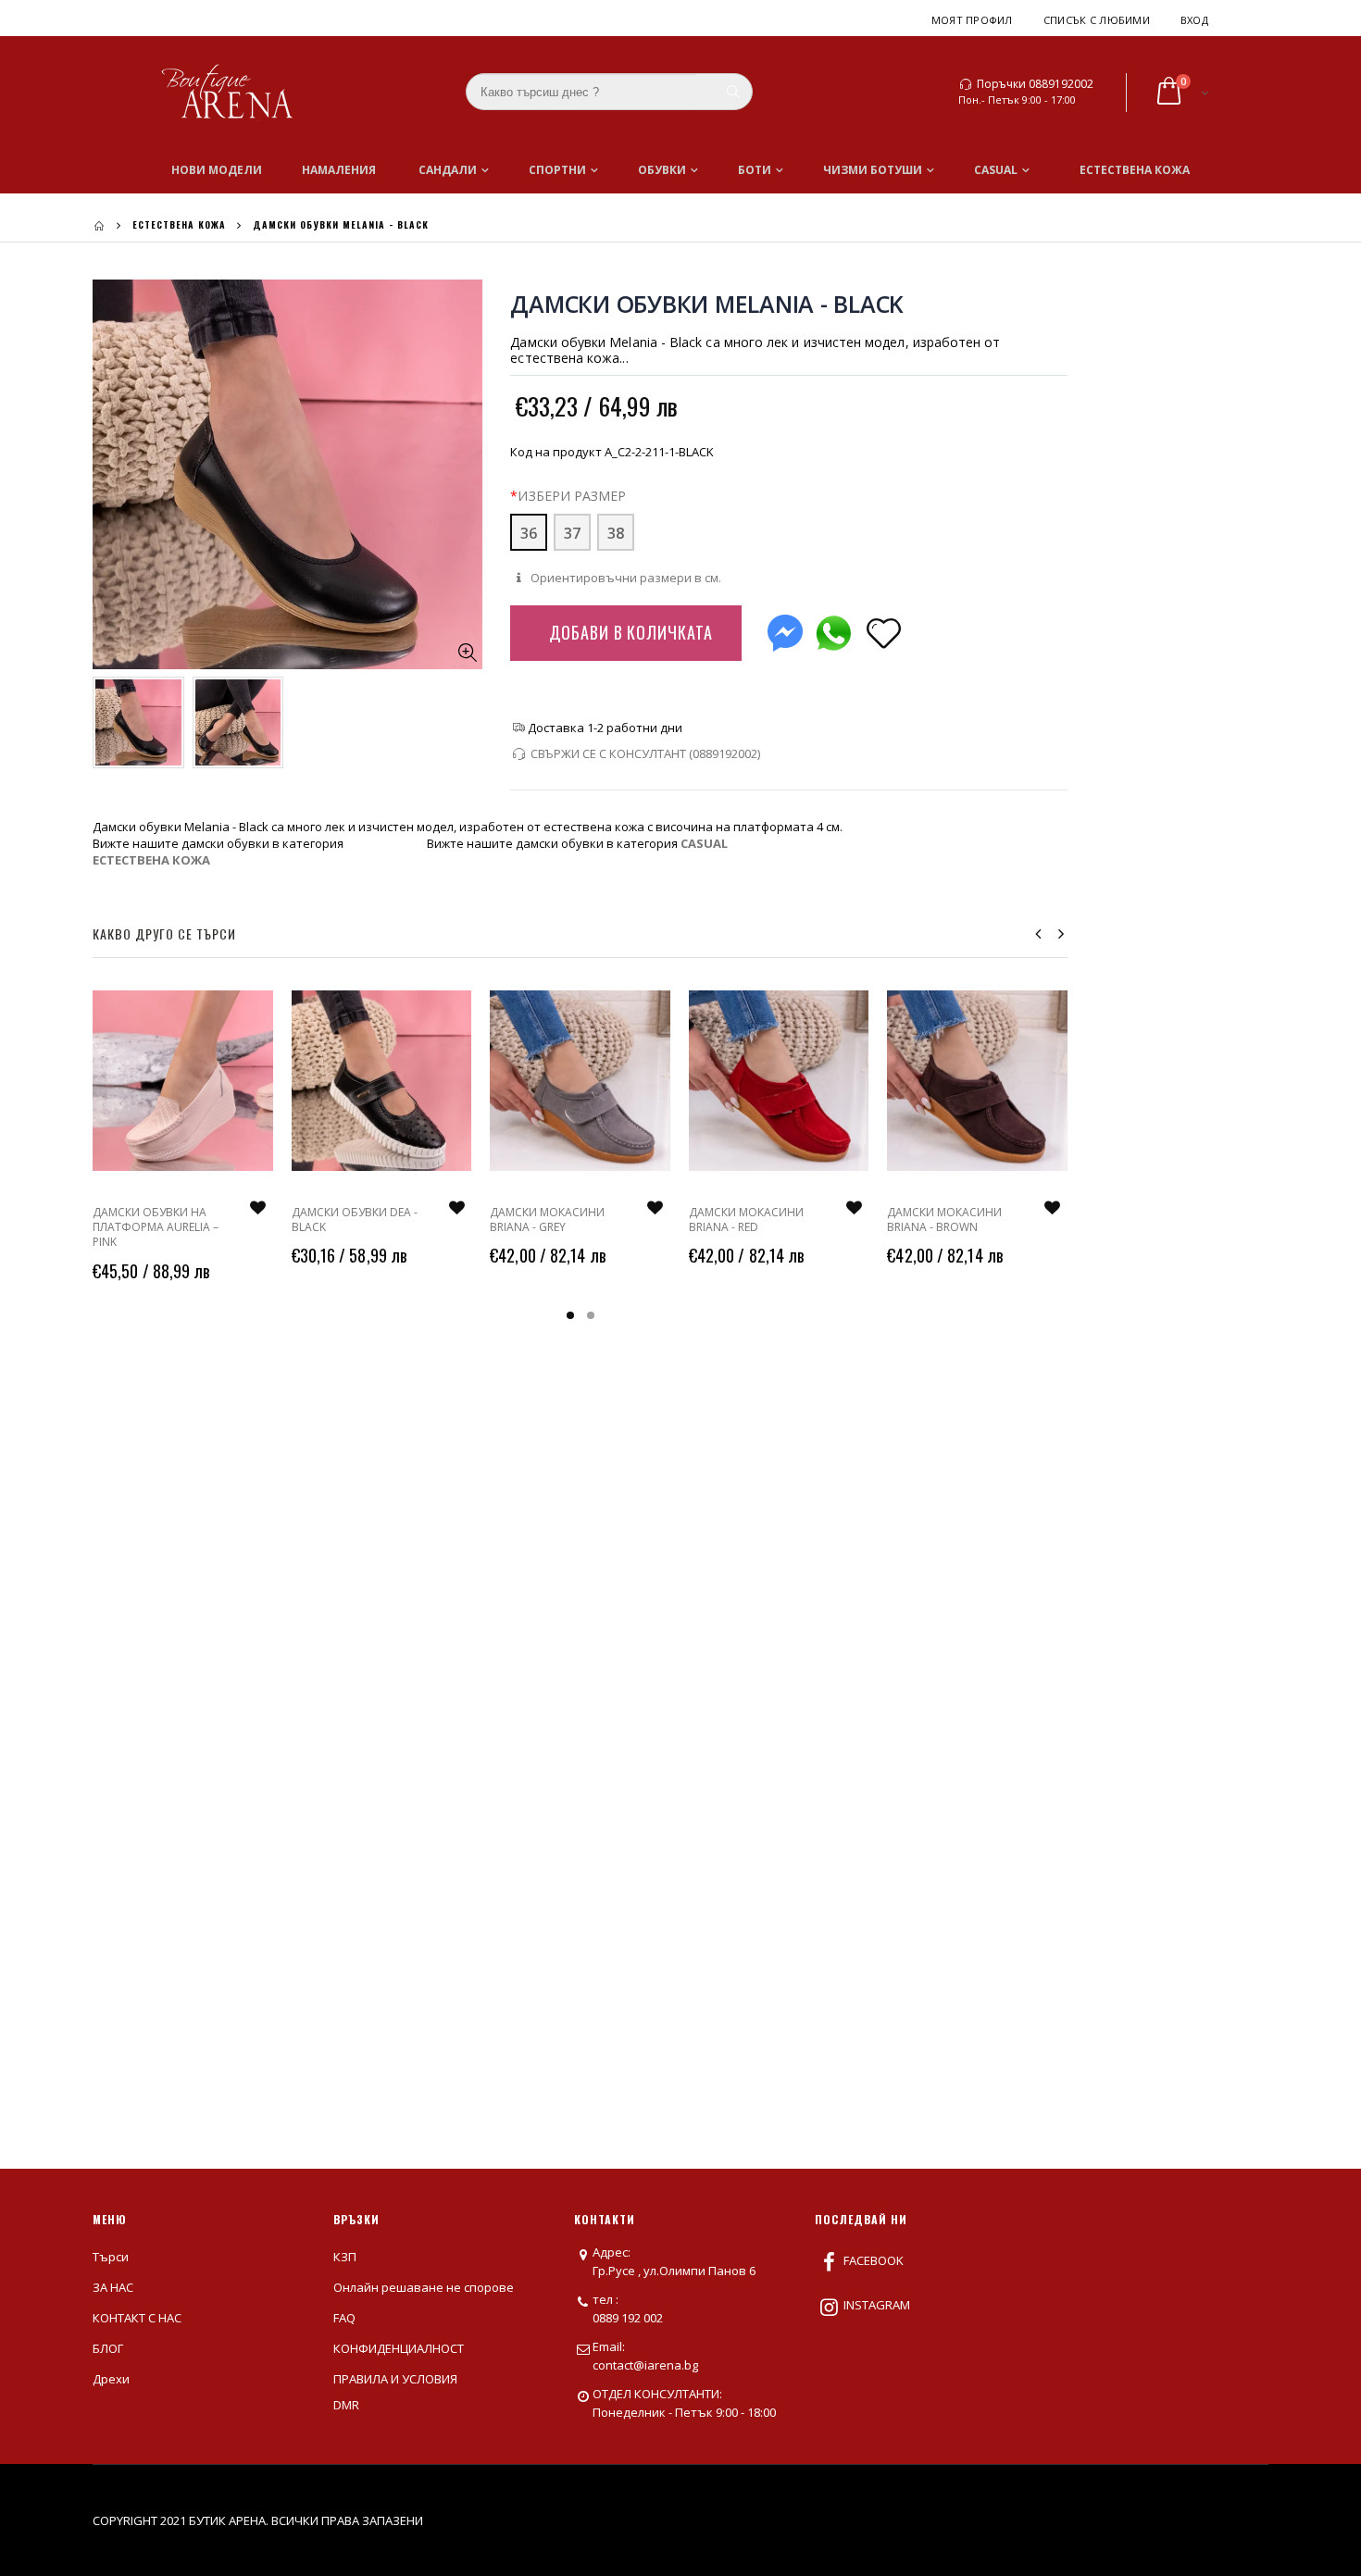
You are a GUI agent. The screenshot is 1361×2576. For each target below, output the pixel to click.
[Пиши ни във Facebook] (785, 629)
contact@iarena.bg (645, 2365)
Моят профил (972, 20)
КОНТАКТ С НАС (137, 2318)
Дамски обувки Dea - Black (355, 1220)
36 (529, 533)
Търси (111, 2257)
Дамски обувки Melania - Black (707, 304)
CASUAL (704, 843)
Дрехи (111, 2379)
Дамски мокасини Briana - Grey (547, 1220)
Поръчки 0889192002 (1035, 84)
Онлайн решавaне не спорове (424, 2287)
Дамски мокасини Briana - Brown (944, 1220)
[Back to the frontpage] (99, 225)
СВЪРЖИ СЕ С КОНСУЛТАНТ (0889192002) (645, 753)
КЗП (345, 2257)
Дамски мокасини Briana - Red (746, 1220)
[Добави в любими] (883, 632)
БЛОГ (108, 2348)
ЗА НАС (113, 2287)
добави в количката (631, 632)
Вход (1194, 20)
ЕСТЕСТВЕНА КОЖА (179, 224)
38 (616, 533)
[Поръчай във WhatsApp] (833, 629)
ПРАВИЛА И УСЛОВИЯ (395, 2379)
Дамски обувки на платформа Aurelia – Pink (156, 1227)
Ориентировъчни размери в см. (624, 578)
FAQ (344, 2318)
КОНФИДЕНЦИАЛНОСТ (399, 2348)
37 (572, 533)
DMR (346, 2405)
